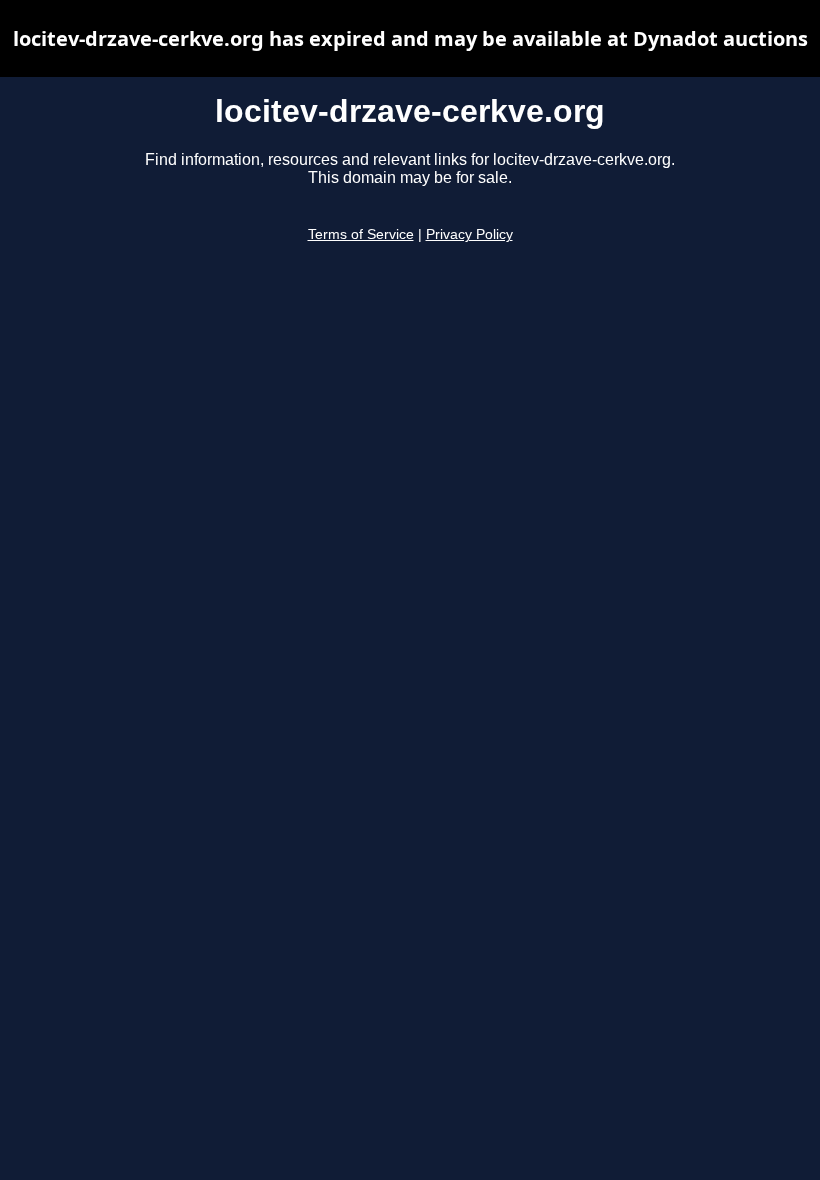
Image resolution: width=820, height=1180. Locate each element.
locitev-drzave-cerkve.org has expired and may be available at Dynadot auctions (410, 38)
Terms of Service (361, 234)
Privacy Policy (469, 234)
